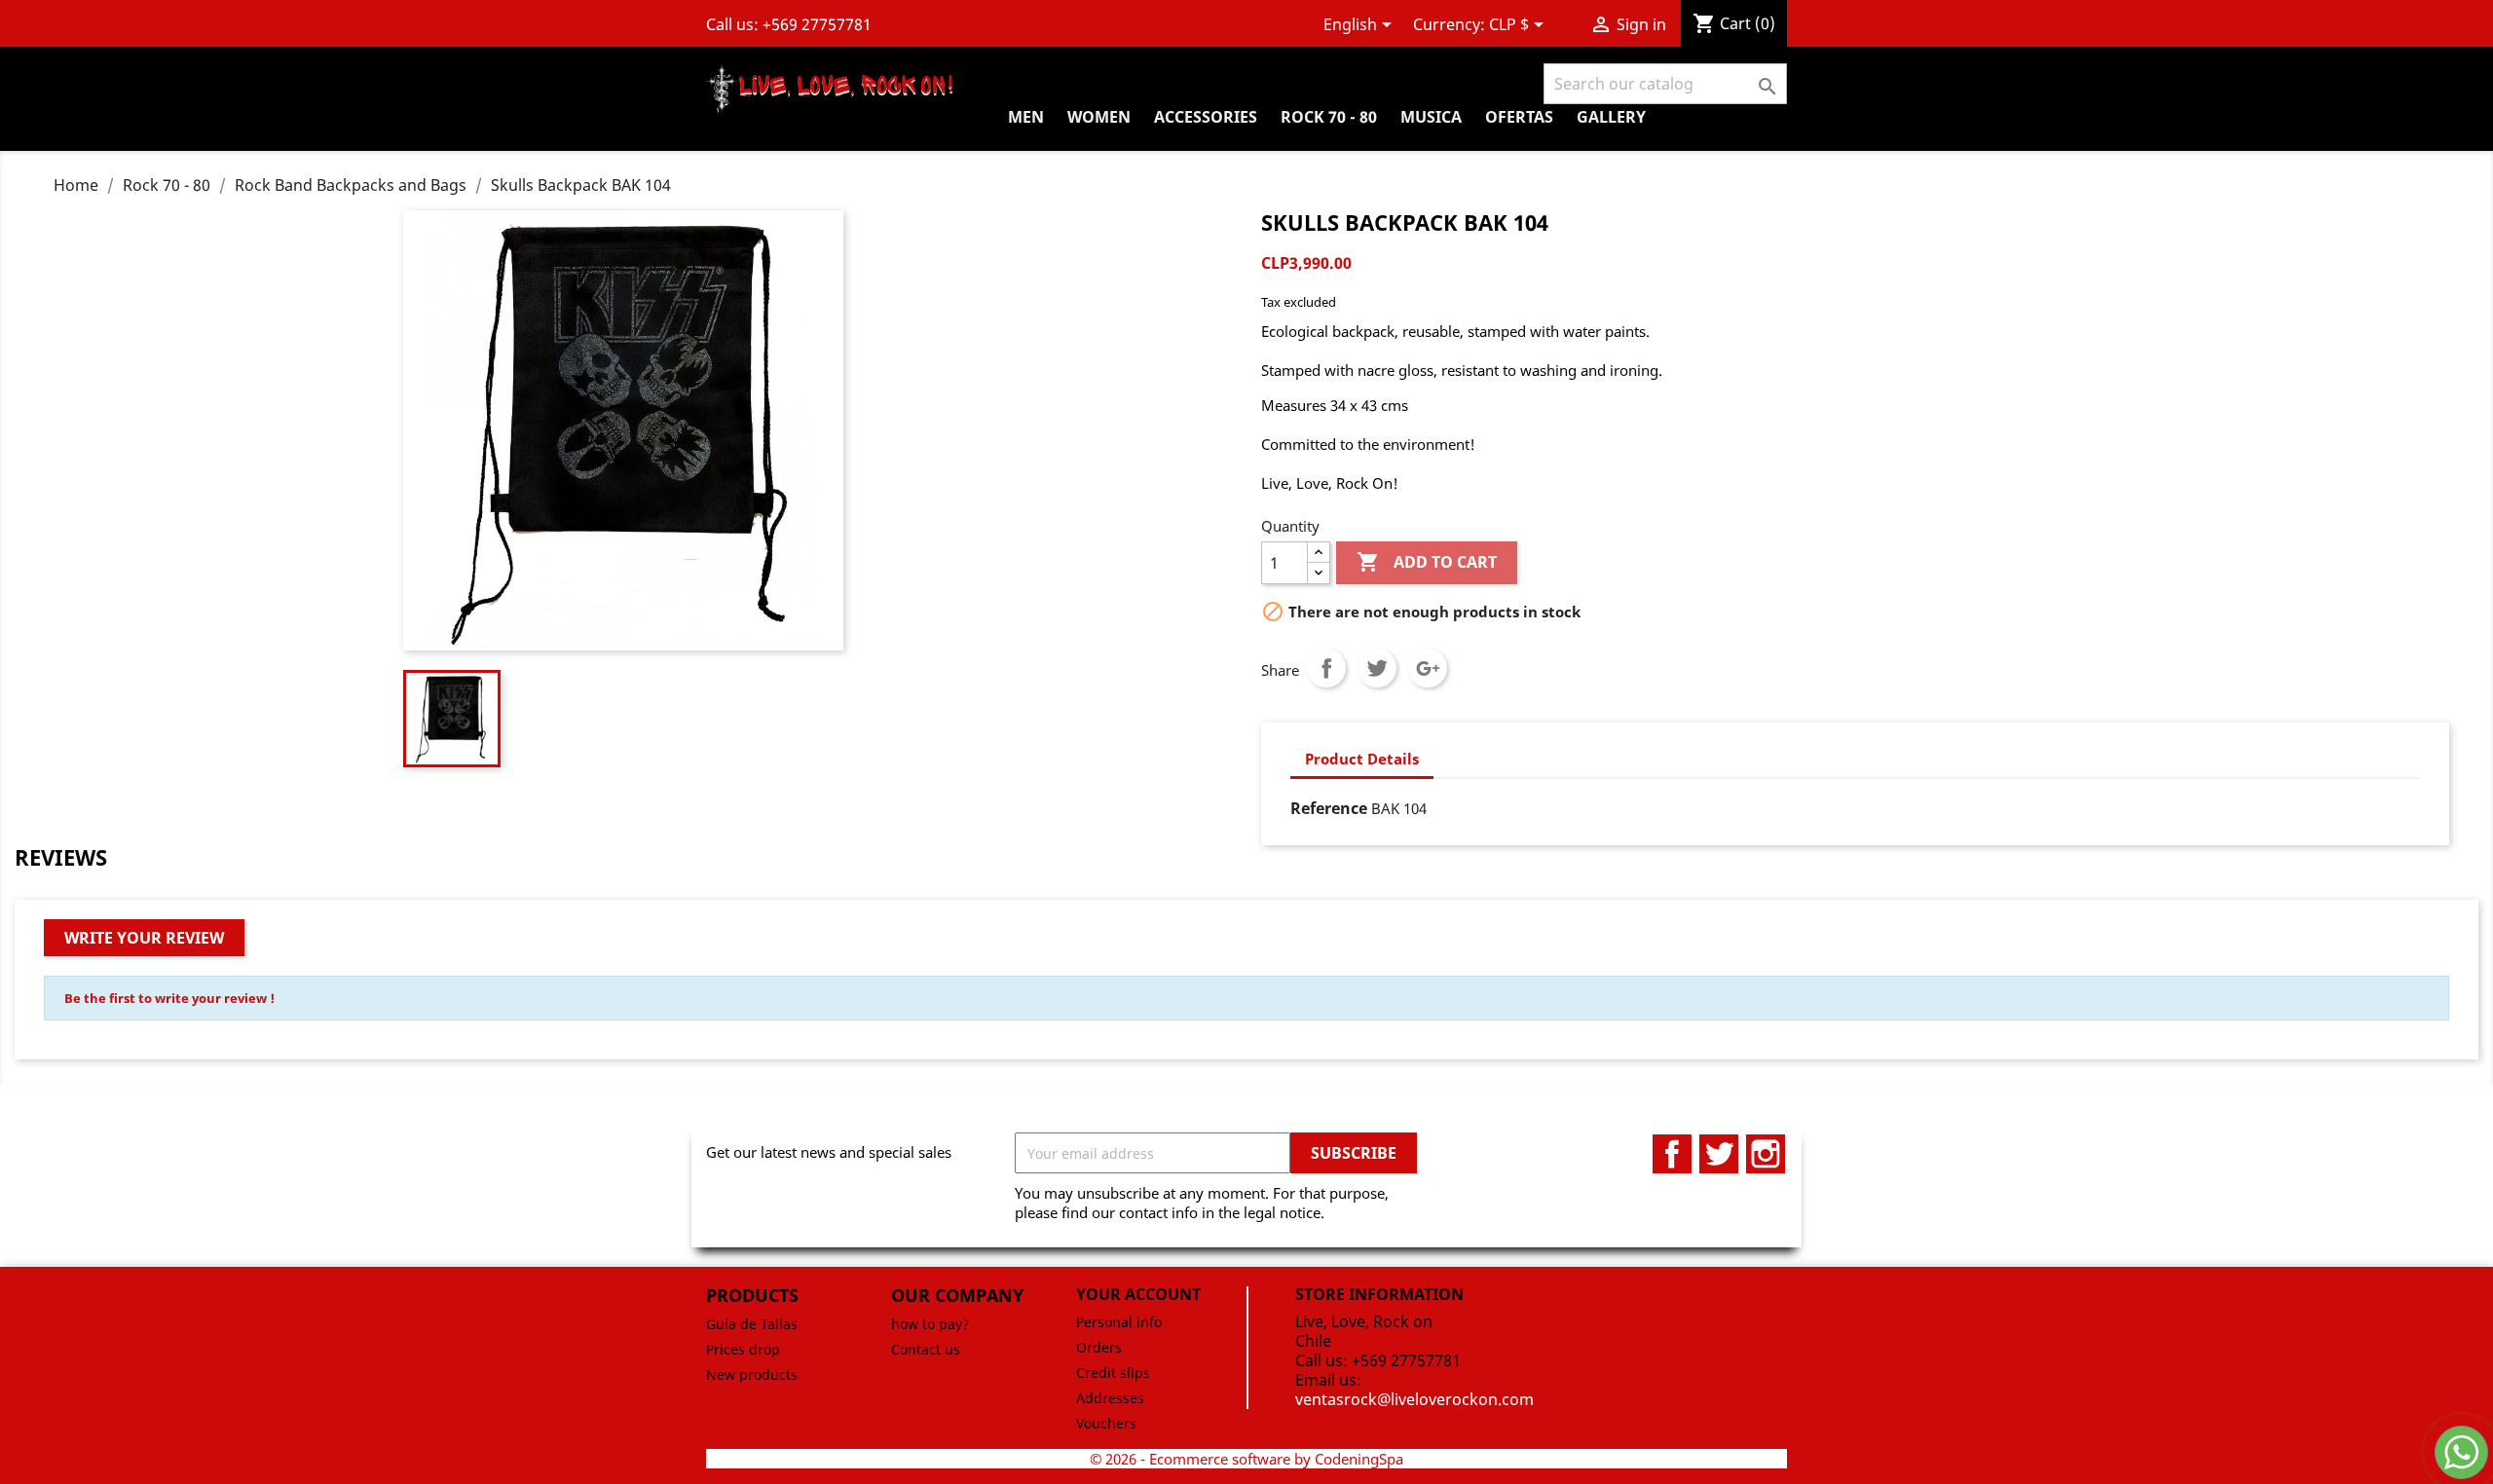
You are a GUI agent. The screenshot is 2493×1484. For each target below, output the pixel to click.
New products (752, 1374)
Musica (1431, 117)
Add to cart (1427, 562)
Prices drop (743, 1349)
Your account (1138, 1294)
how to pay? (930, 1324)
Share (1326, 668)
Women (1099, 117)
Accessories (1206, 117)
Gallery (1611, 117)
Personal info (1119, 1322)
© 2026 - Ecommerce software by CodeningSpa (1246, 1459)
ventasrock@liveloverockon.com (1414, 1399)
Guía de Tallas (752, 1324)
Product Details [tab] (1362, 759)
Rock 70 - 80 (1329, 117)
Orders (1099, 1347)
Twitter (1719, 1154)
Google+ (1428, 668)
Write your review (144, 938)
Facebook (1672, 1154)
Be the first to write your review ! (169, 998)
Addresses (1110, 1398)
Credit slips (1113, 1373)
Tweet (1377, 668)
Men (1026, 117)
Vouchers (1106, 1423)
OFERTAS (1519, 117)
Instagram (1766, 1154)
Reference (1329, 808)
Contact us (926, 1349)
